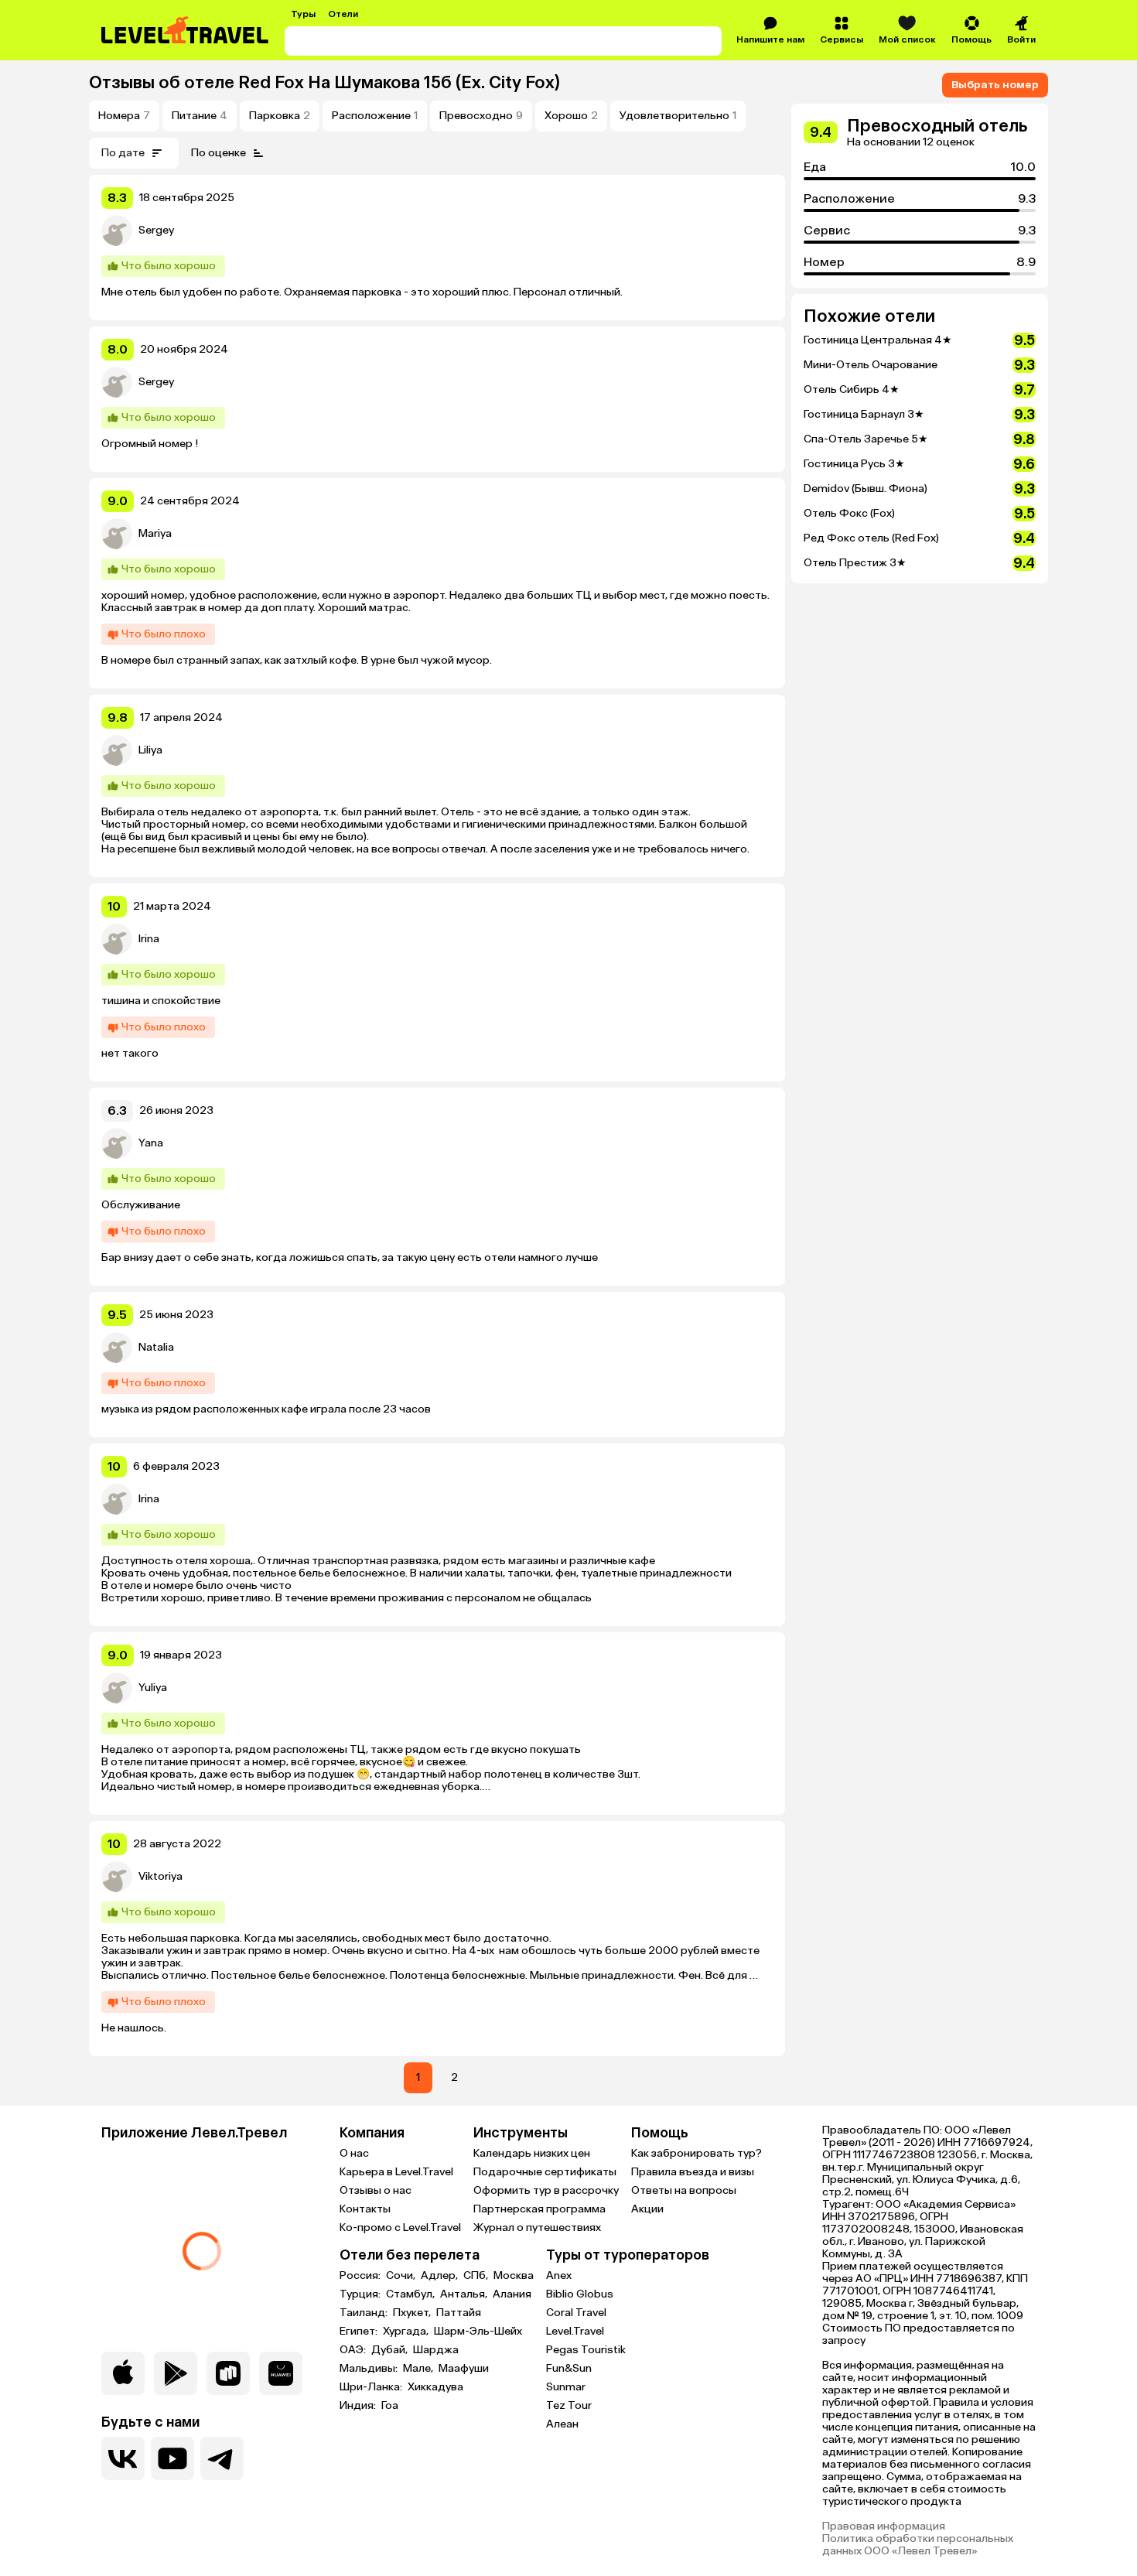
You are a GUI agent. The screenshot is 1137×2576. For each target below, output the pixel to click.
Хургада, (407, 2332)
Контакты (365, 2209)
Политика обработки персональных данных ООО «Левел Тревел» (918, 2545)
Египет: (360, 2332)
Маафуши (464, 2369)
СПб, (477, 2276)
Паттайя (459, 2313)
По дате (123, 153)
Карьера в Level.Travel (396, 2172)
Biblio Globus (580, 2294)
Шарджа (436, 2350)
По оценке (219, 153)
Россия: (361, 2276)
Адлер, (440, 2276)
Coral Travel (576, 2313)
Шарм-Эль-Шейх (478, 2332)
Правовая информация (884, 2526)
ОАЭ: (354, 2350)
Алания (512, 2294)
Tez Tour (569, 2405)
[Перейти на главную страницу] (186, 30)
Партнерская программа (539, 2209)
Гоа (390, 2406)
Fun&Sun (569, 2368)
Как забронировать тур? (697, 2153)
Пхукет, (413, 2313)
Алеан (562, 2424)
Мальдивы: (370, 2369)
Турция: (361, 2294)
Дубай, (391, 2350)
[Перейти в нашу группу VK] (123, 2458)
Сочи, (402, 2276)
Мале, (419, 2369)
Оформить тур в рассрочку (546, 2190)
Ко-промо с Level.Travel (400, 2228)
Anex (559, 2275)
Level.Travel (575, 2331)
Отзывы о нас (376, 2190)
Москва (514, 2276)
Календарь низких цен (532, 2153)
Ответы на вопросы (684, 2190)
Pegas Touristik (586, 2350)
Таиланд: (365, 2313)
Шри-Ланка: (372, 2387)
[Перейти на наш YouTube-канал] (172, 2458)
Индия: (359, 2406)
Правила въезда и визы (693, 2172)
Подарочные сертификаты (545, 2172)
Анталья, (465, 2294)
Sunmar (566, 2387)
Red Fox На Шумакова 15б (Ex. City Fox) (399, 82)
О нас (354, 2153)
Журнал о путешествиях (537, 2228)
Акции (647, 2209)
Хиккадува (435, 2387)
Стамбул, (411, 2294)
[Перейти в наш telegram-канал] (222, 2458)
